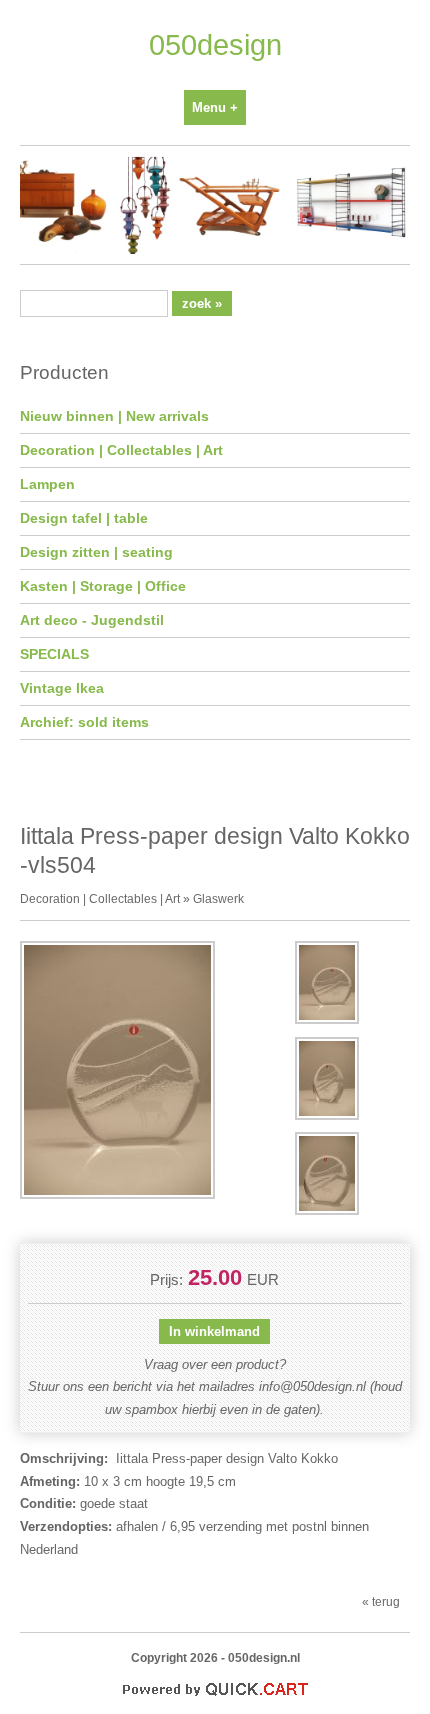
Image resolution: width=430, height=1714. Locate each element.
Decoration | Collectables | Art (121, 450)
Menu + (215, 107)
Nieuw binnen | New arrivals (114, 416)
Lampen (47, 484)
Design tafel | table (84, 518)
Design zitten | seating (96, 552)
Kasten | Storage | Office (103, 586)
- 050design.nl (260, 1657)
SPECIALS (54, 654)
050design (215, 45)
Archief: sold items (84, 722)
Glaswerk (218, 898)
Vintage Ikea (62, 688)
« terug (381, 1601)
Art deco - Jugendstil (92, 620)
